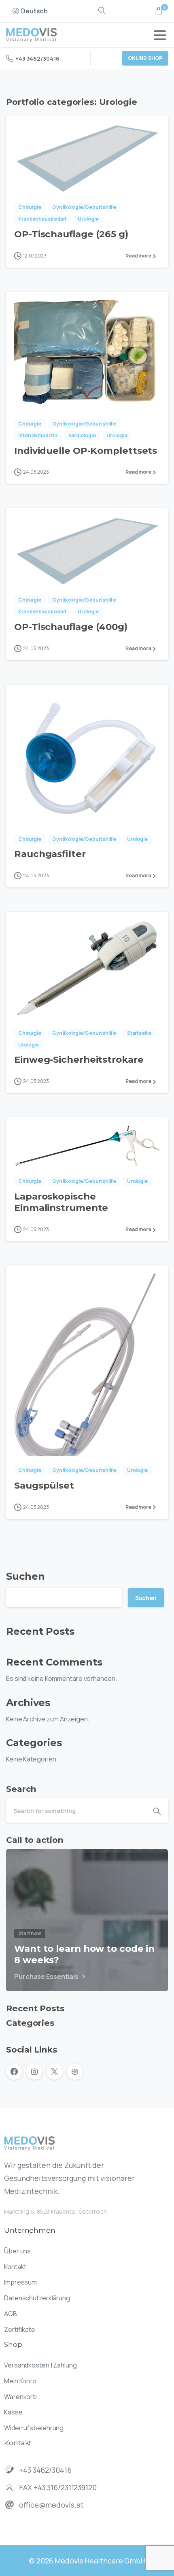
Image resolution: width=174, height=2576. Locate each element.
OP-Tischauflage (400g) (71, 627)
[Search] (102, 11)
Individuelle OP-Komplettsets (86, 451)
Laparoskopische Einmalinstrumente (61, 1202)
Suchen (25, 1576)
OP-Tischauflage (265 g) (71, 234)
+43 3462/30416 (37, 58)
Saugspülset (44, 1485)
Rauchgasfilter (50, 854)
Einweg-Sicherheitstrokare (79, 1059)
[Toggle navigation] (160, 35)
